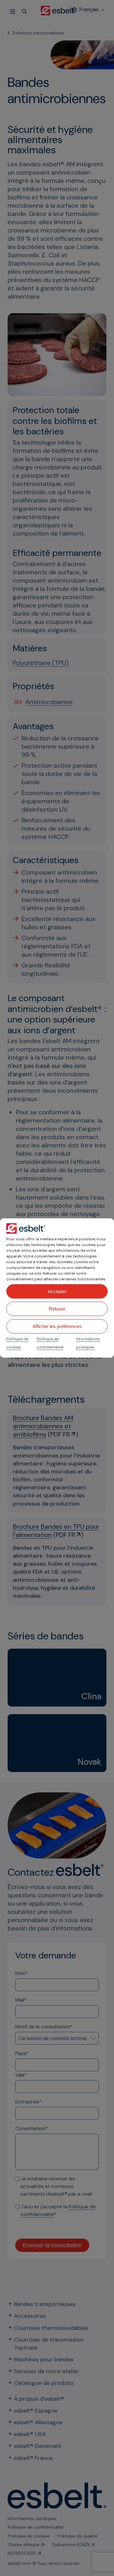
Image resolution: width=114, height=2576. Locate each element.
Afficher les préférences (57, 1326)
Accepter (57, 1291)
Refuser (57, 1309)
